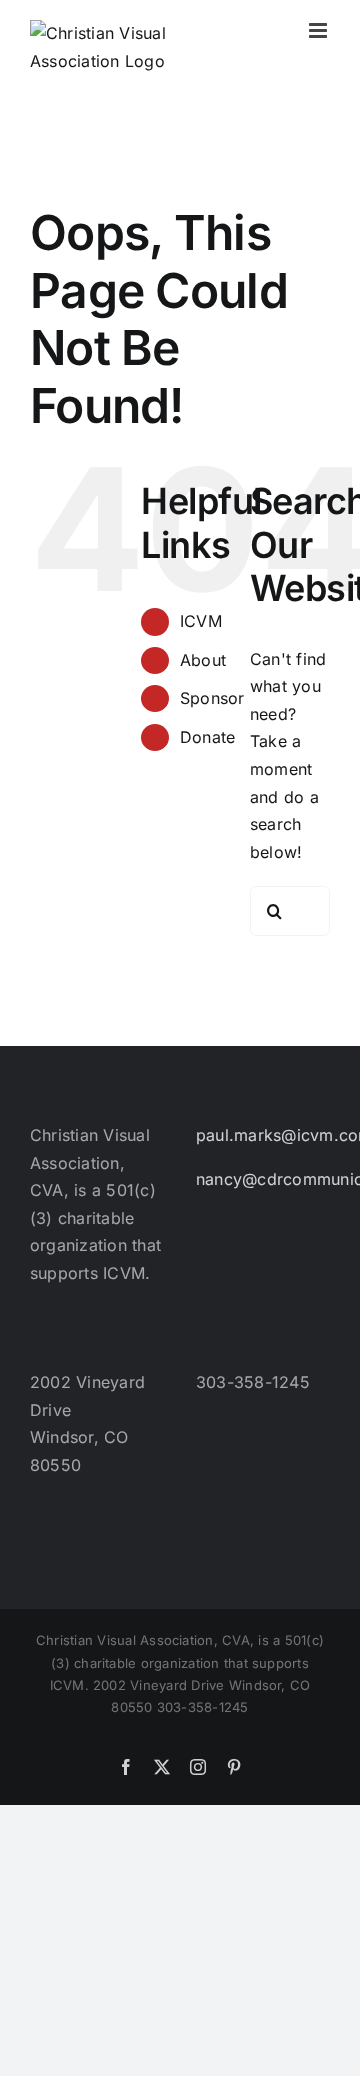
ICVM (201, 621)
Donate (207, 737)
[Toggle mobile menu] (319, 30)
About (203, 660)
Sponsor (212, 698)
